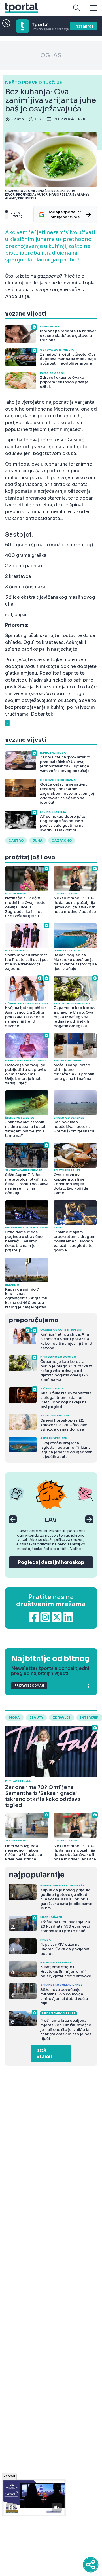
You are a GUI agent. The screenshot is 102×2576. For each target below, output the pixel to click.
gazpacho (62, 841)
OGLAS (51, 55)
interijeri (90, 1718)
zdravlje (62, 1718)
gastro (16, 841)
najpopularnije (37, 1875)
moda (14, 1718)
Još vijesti (45, 2053)
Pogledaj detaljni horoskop (51, 1562)
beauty (36, 1718)
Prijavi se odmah (29, 1686)
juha (38, 841)
